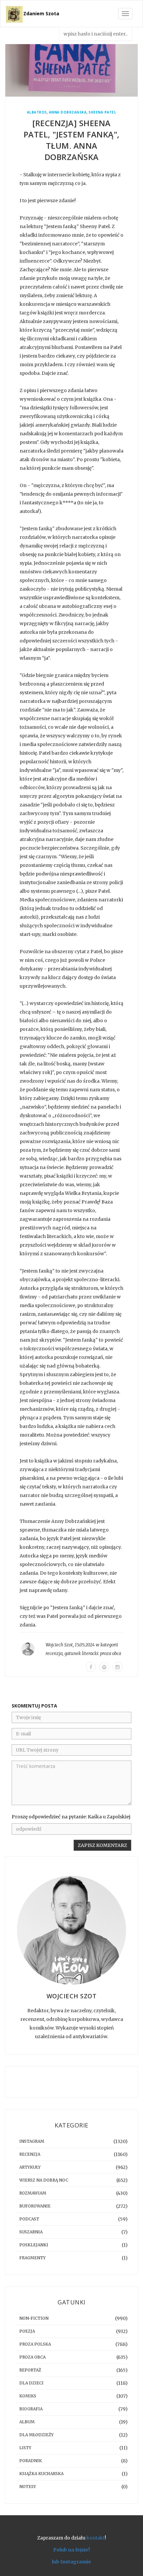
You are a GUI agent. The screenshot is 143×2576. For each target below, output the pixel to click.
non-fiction (34, 2318)
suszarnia (31, 2232)
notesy (28, 2487)
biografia (31, 2409)
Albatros (37, 112)
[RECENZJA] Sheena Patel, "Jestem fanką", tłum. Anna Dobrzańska (72, 140)
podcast (29, 2219)
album (27, 2422)
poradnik (31, 2461)
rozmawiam (33, 2193)
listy (25, 2448)
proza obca (111, 1654)
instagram (32, 2141)
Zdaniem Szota (41, 13)
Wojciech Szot (59, 1645)
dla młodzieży (36, 2435)
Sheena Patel (102, 112)
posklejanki (34, 2245)
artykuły (30, 2167)
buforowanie (35, 2206)
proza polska (35, 2344)
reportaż (30, 2370)
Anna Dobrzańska (68, 112)
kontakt (96, 2538)
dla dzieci (31, 2383)
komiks (28, 2396)
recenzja (54, 1654)
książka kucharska (41, 2474)
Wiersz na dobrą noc (44, 2180)
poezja (27, 2331)
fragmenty (32, 2258)
